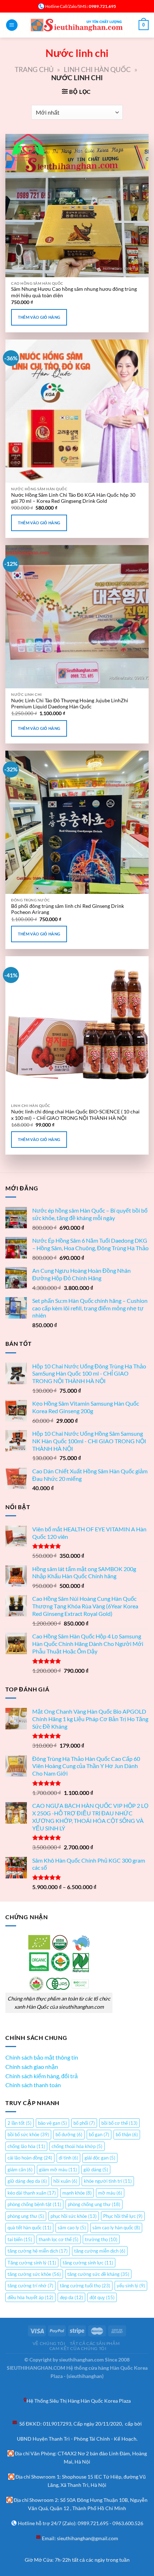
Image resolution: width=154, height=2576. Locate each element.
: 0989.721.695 (101, 6)
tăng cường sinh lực (88, 2263)
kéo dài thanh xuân (32, 2193)
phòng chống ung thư (94, 2204)
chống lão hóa (26, 2146)
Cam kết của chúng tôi (78, 2348)
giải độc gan (100, 2158)
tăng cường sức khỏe (34, 2274)
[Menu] (12, 25)
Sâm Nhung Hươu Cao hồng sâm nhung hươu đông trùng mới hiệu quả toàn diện (74, 292)
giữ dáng (96, 2170)
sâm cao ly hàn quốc (116, 2228)
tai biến (20, 2239)
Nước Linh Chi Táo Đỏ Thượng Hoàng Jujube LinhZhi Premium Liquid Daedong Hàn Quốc (70, 704)
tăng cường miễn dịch (100, 2251)
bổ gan (99, 2134)
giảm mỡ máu (58, 2170)
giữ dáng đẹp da (27, 2181)
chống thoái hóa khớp (77, 2146)
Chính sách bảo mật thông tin (42, 2057)
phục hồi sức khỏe (74, 2216)
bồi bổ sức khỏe (28, 2134)
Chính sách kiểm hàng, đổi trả (42, 2076)
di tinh (68, 2158)
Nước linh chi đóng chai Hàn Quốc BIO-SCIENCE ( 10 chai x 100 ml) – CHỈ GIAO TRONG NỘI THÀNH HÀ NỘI (75, 1115)
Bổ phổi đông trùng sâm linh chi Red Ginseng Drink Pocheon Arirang (68, 909)
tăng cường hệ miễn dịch (38, 2251)
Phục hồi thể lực (123, 2216)
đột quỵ (102, 2297)
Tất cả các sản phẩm (95, 2343)
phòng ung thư (26, 2216)
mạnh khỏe (77, 2193)
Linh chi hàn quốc (97, 69)
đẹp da (71, 2297)
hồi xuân (65, 2181)
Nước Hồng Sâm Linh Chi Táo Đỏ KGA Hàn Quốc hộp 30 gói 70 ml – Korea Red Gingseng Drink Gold (73, 498)
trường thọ (101, 2239)
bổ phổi (84, 2123)
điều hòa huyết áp (30, 2297)
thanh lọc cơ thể (59, 2239)
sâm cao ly (72, 2228)
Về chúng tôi (49, 2343)
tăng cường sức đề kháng (98, 2274)
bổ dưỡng (69, 2134)
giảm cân (20, 2170)
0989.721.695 (93, 2523)
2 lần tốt (20, 2123)
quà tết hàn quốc (29, 2228)
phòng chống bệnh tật (34, 2204)
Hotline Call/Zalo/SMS (66, 6)
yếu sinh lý (131, 2286)
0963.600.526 (128, 2523)
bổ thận (127, 2134)
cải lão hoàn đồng (30, 2158)
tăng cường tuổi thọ (85, 2286)
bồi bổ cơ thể (119, 2123)
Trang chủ (34, 69)
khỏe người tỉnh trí (108, 2181)
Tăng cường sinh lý (32, 2263)
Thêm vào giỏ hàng (39, 317)
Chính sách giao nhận (32, 2067)
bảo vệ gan (52, 2123)
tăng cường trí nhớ (30, 2286)
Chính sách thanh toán (33, 2085)
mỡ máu (110, 2193)
